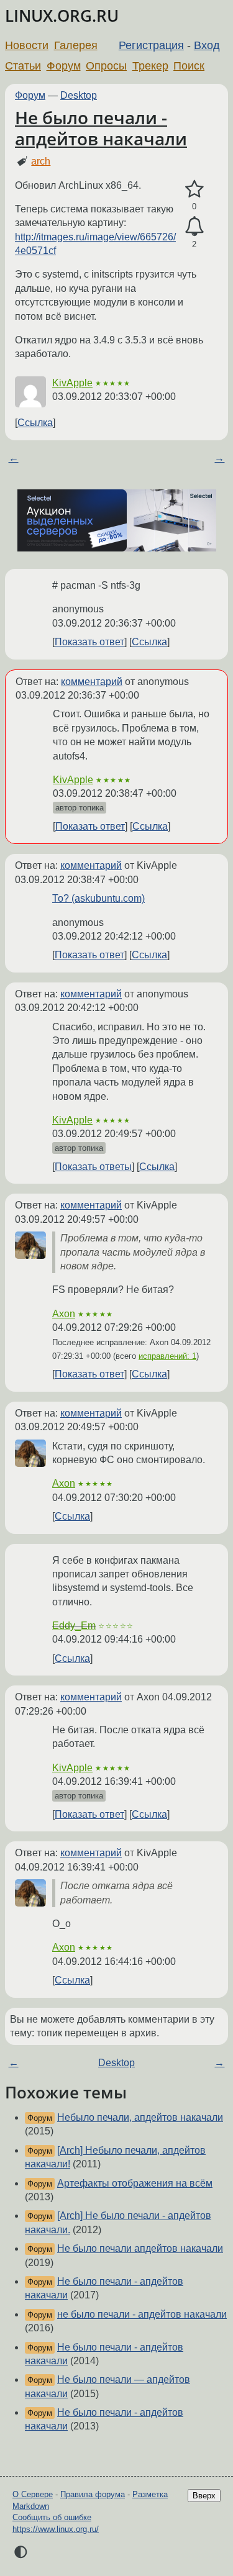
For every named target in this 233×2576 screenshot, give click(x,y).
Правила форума (93, 2494)
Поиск (189, 66)
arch (41, 161)
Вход (207, 45)
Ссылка (35, 423)
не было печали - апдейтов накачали (142, 2314)
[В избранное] (194, 189)
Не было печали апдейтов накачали (140, 2248)
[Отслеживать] (194, 227)
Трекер (150, 66)
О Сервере (33, 2494)
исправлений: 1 (167, 1356)
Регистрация (151, 45)
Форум (64, 66)
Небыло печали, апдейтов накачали (140, 2117)
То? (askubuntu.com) (98, 898)
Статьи (23, 66)
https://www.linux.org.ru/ (56, 2529)
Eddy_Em (74, 1626)
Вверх (204, 2496)
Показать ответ (89, 642)
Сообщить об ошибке (52, 2517)
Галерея (76, 45)
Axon (64, 1314)
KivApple (72, 383)
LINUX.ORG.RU (62, 16)
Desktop (79, 95)
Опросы (106, 66)
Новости (27, 45)
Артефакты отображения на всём (135, 2183)
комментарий (92, 682)
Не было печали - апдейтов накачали (101, 128)
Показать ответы (93, 1167)
